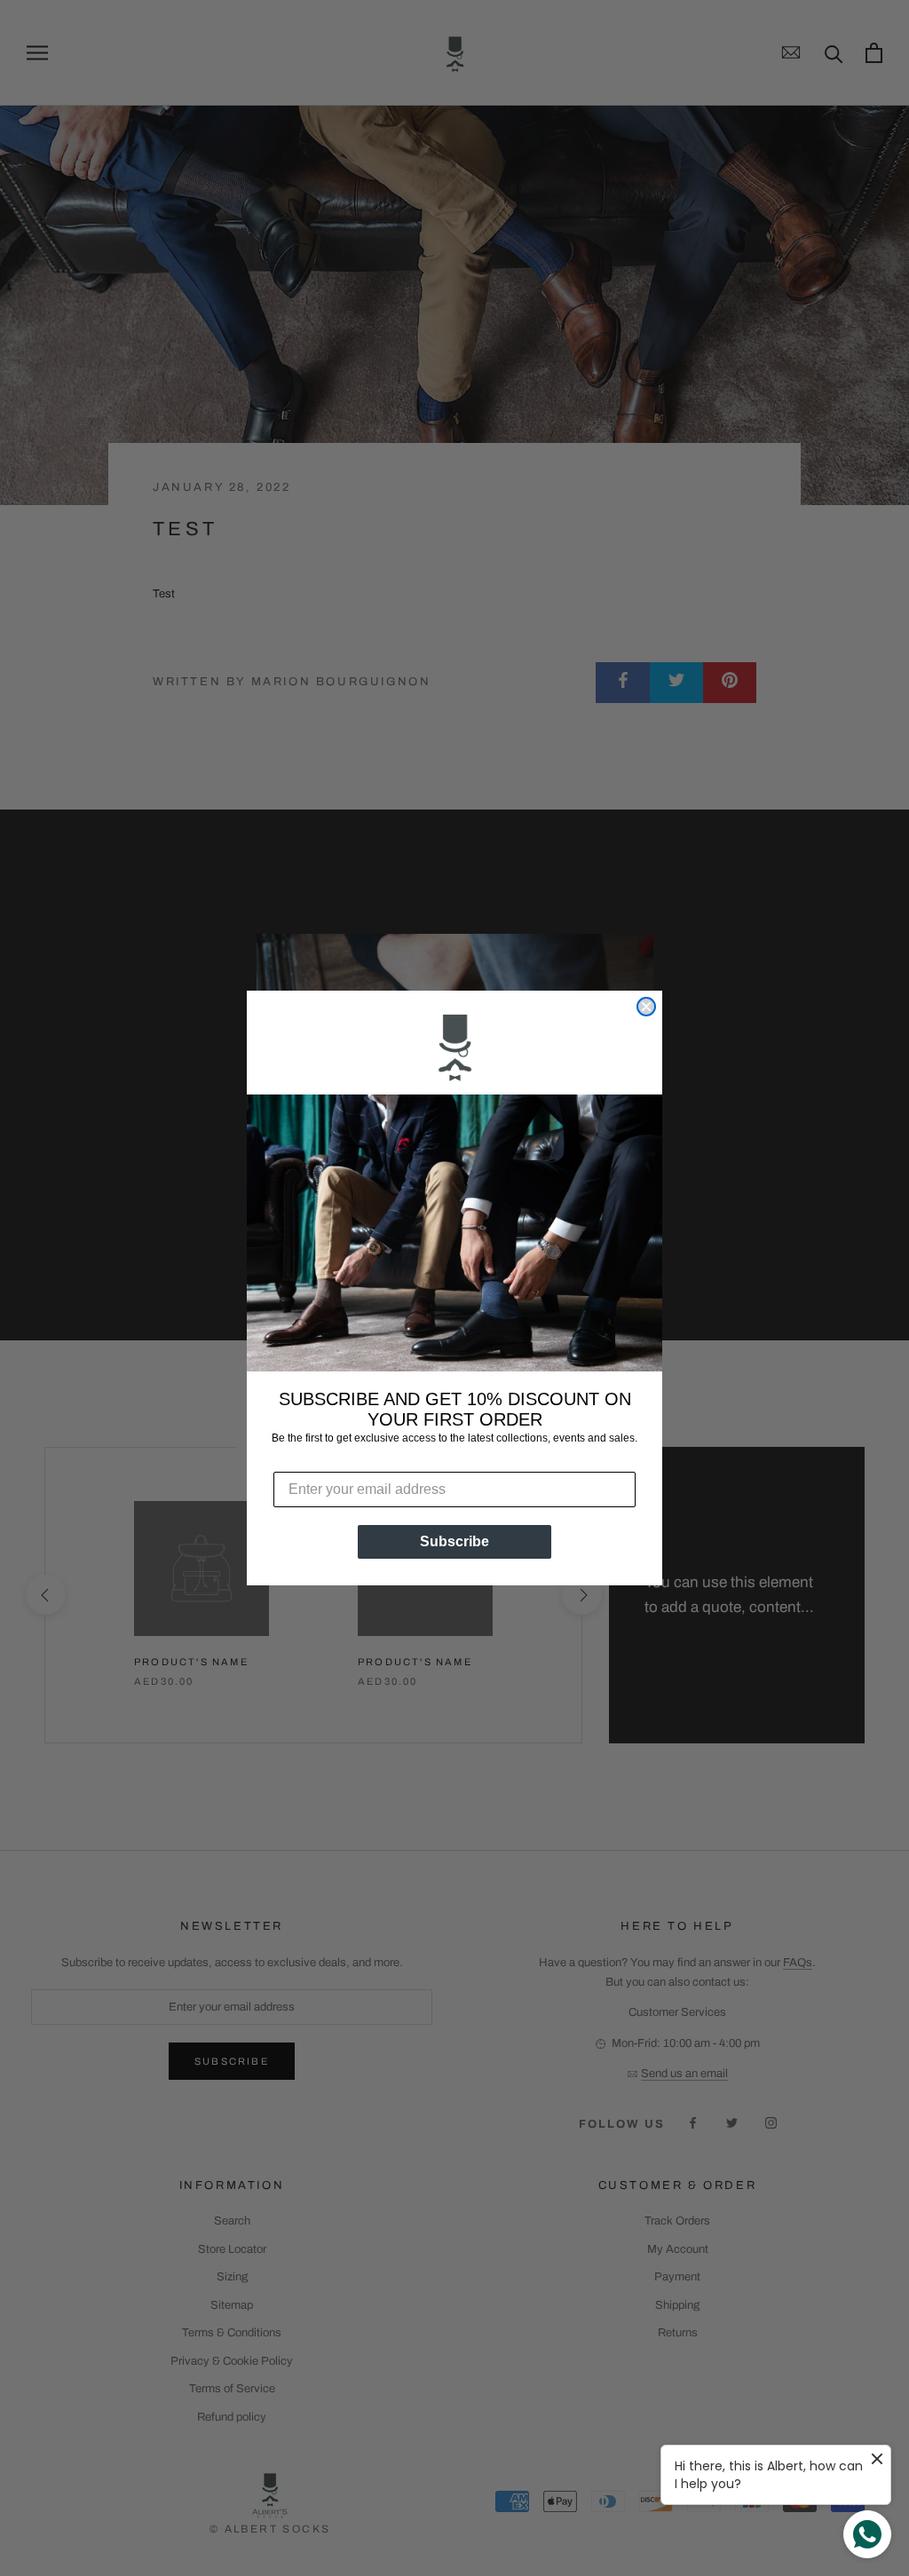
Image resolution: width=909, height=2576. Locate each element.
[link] (454, 1050)
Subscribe (454, 1541)
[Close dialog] (646, 1007)
